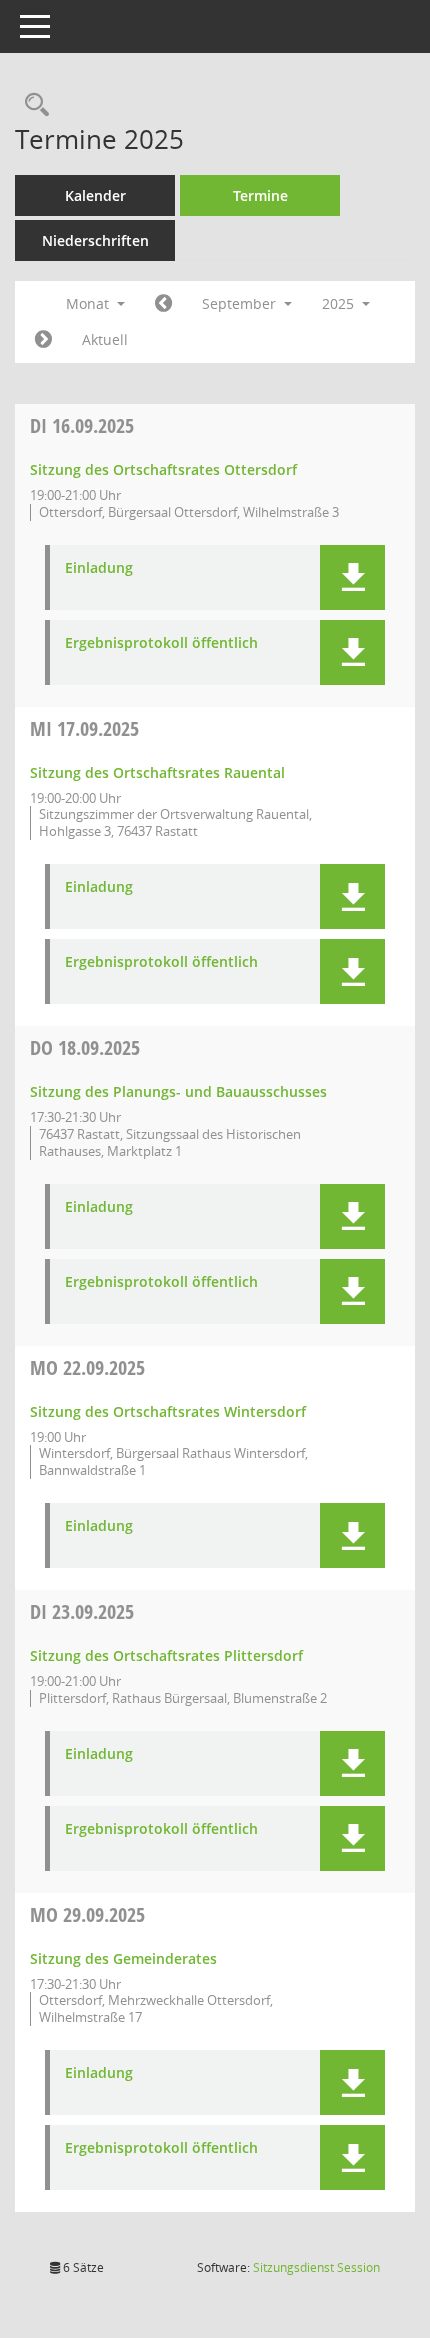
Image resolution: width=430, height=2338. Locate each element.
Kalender (95, 195)
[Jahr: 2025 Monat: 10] (43, 340)
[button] (352, 577)
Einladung (99, 568)
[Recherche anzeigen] (32, 105)
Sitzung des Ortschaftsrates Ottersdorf (163, 469)
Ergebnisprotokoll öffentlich (161, 643)
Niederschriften (95, 240)
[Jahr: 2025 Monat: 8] (163, 304)
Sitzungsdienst (316, 2267)
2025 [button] (340, 303)
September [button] (241, 303)
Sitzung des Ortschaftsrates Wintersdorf (168, 1411)
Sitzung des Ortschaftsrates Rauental (157, 772)
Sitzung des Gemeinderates (123, 1958)
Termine (260, 195)
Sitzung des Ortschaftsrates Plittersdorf (166, 1655)
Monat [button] (89, 303)
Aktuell (105, 339)
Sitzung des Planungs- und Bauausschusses (178, 1091)
